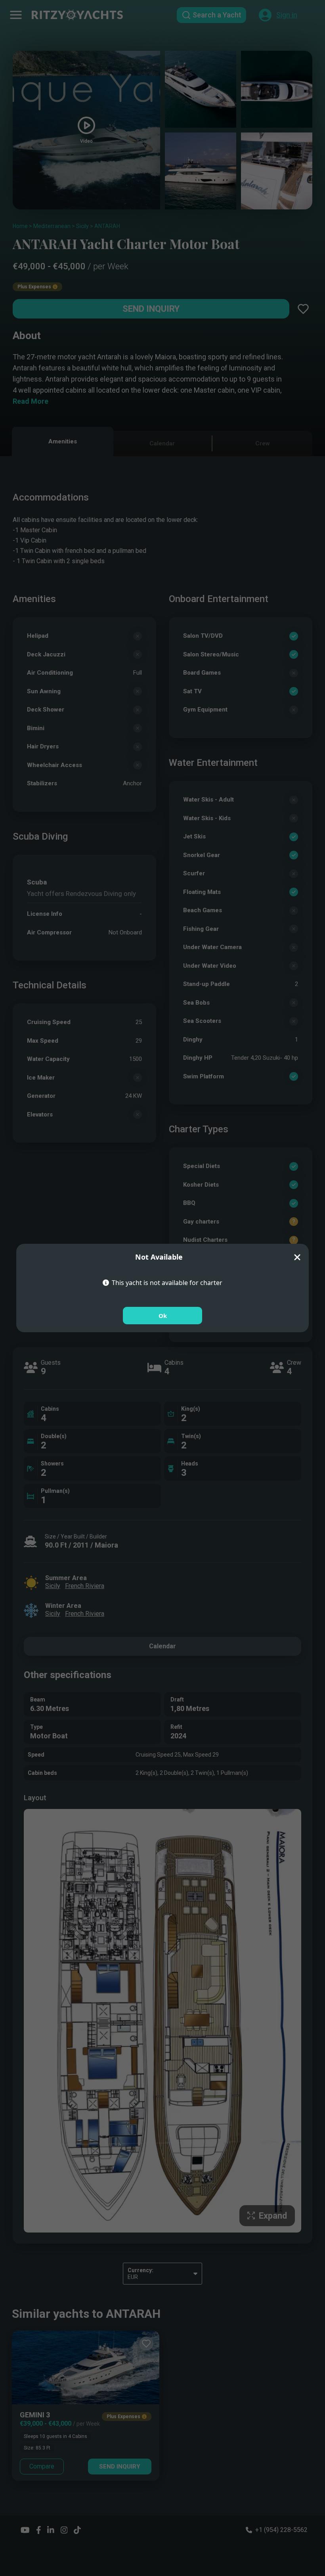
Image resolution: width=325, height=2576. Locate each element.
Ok (163, 1316)
